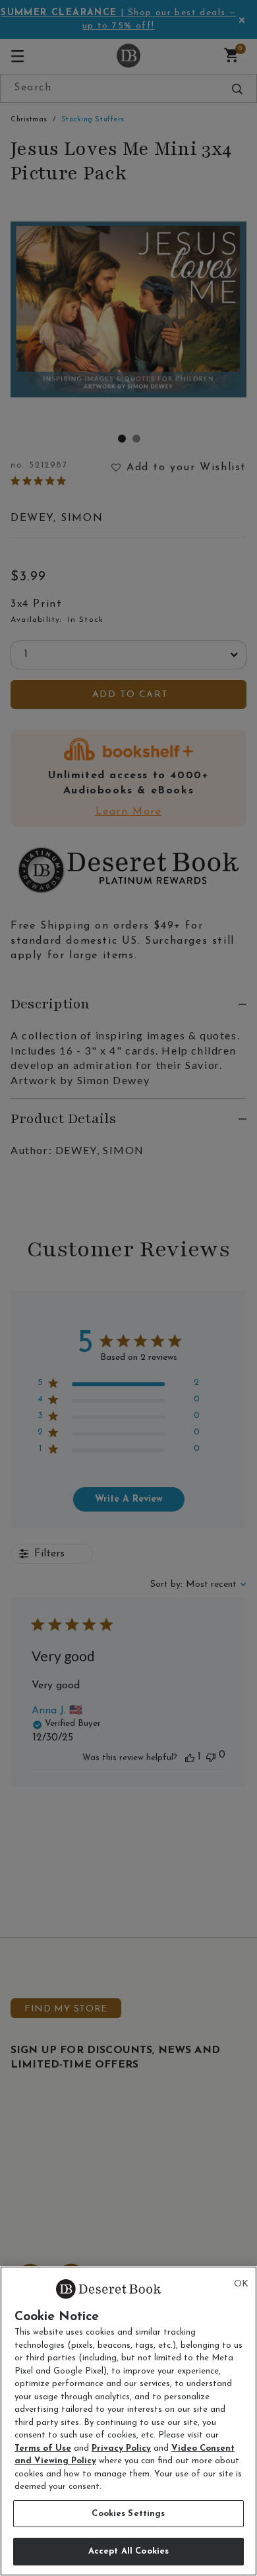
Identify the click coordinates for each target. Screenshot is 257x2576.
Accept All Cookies (128, 2551)
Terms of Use (43, 2448)
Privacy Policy (121, 2448)
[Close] (241, 2285)
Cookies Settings (128, 2514)
